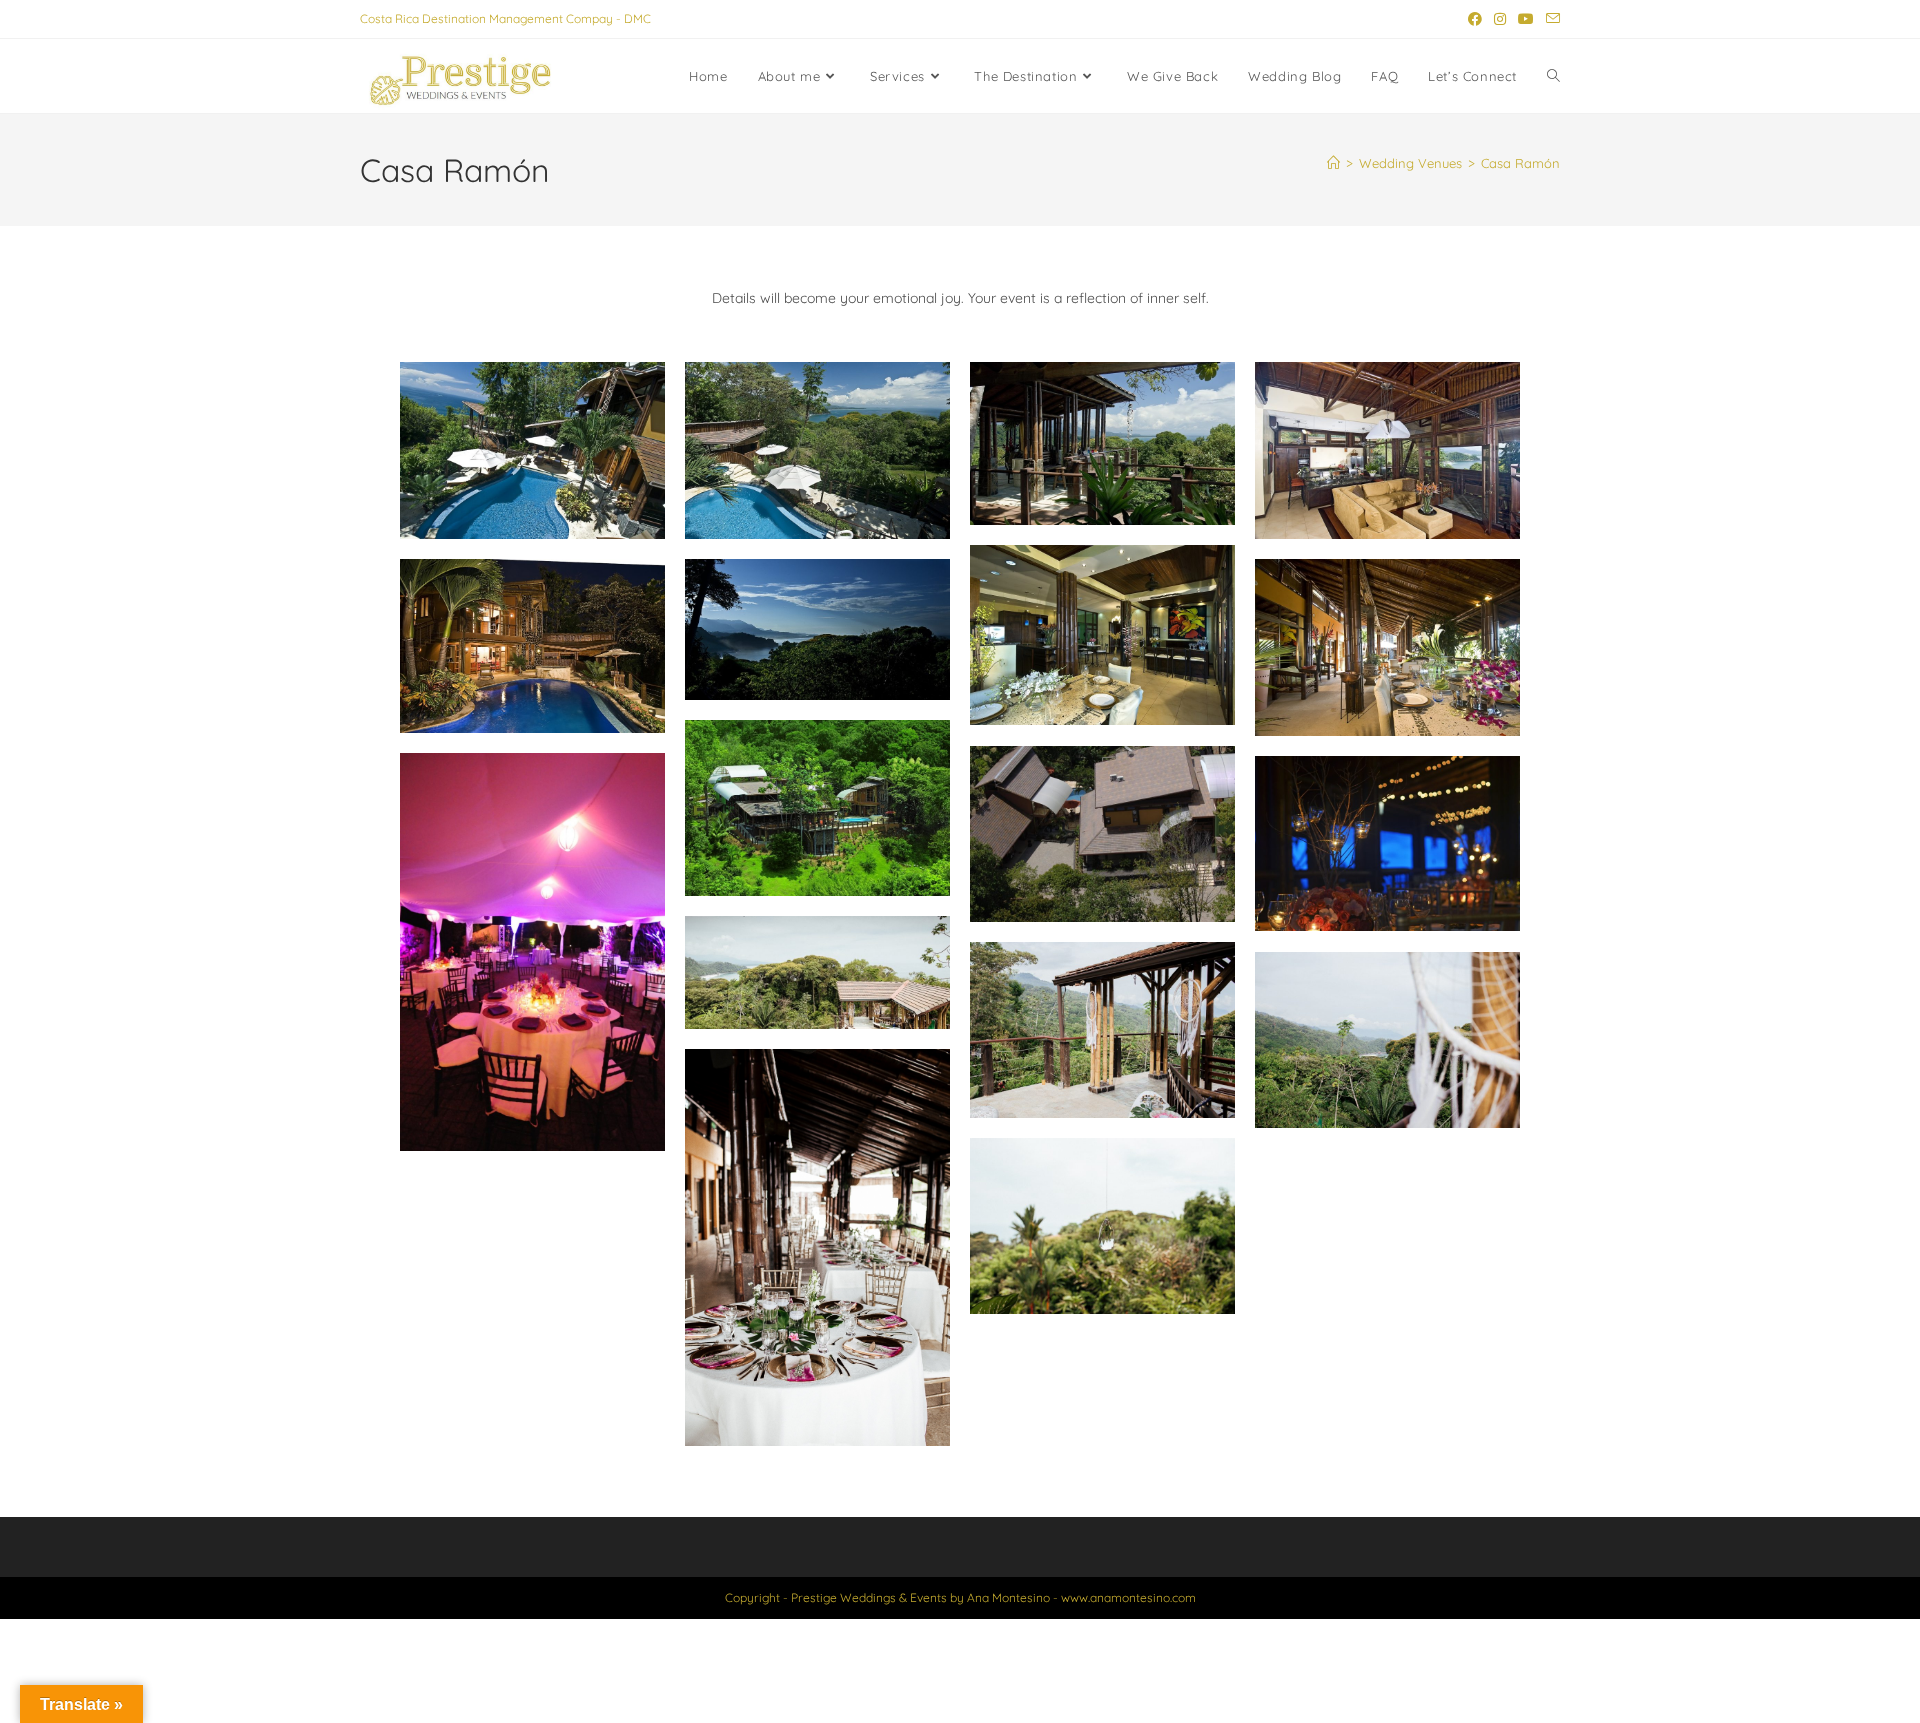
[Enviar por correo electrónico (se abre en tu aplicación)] (1550, 19)
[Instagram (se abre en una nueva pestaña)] (1500, 19)
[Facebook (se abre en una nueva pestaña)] (1475, 19)
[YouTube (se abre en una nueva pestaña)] (1526, 19)
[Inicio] (1333, 163)
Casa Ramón (1520, 163)
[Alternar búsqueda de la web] (1553, 76)
